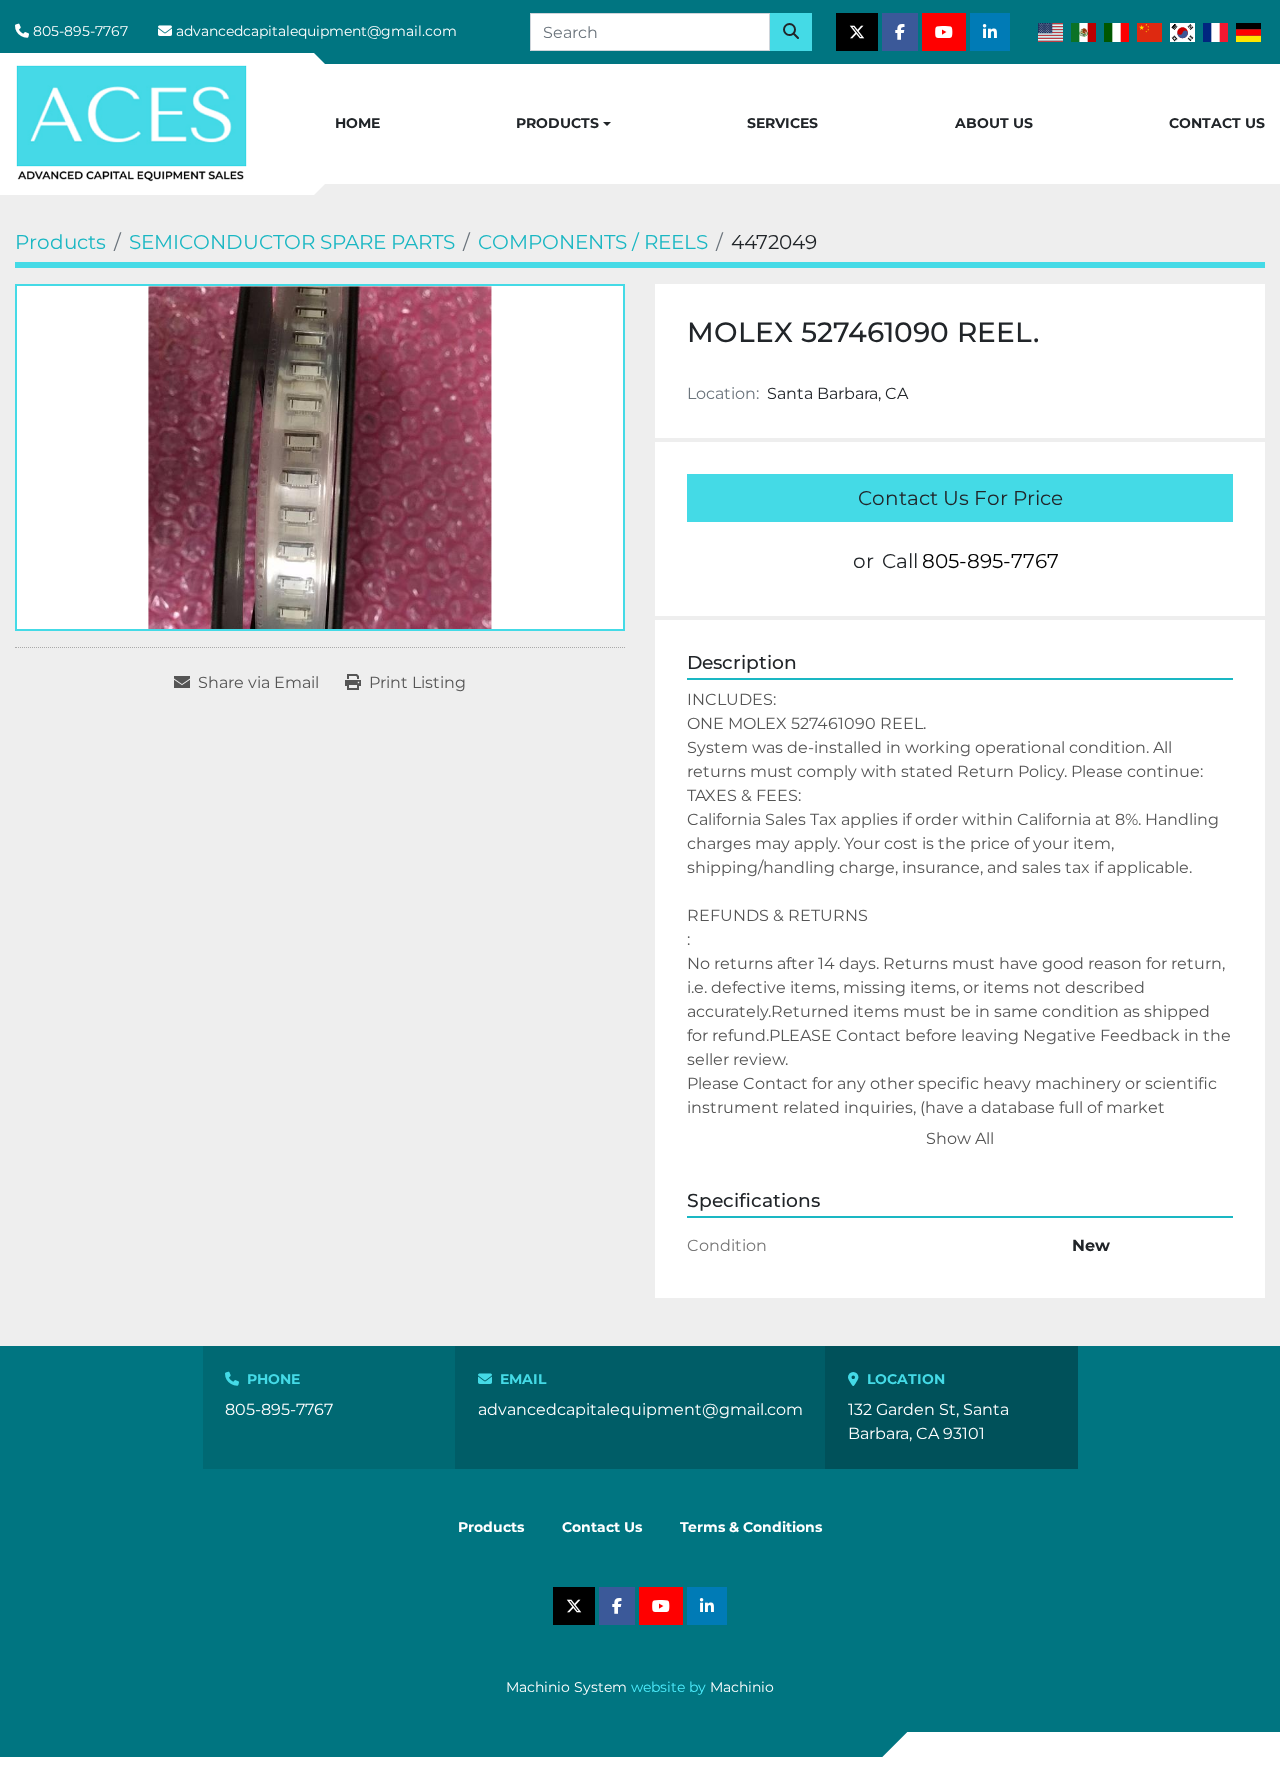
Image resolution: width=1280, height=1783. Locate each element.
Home (357, 123)
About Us (994, 123)
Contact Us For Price (960, 498)
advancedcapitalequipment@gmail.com (316, 31)
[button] (563, 124)
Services (782, 123)
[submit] (791, 32)
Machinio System (566, 1687)
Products (557, 123)
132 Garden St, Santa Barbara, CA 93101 (928, 1421)
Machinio (742, 1687)
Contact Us (1217, 123)
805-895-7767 (80, 31)
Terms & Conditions (751, 1527)
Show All (960, 1138)
